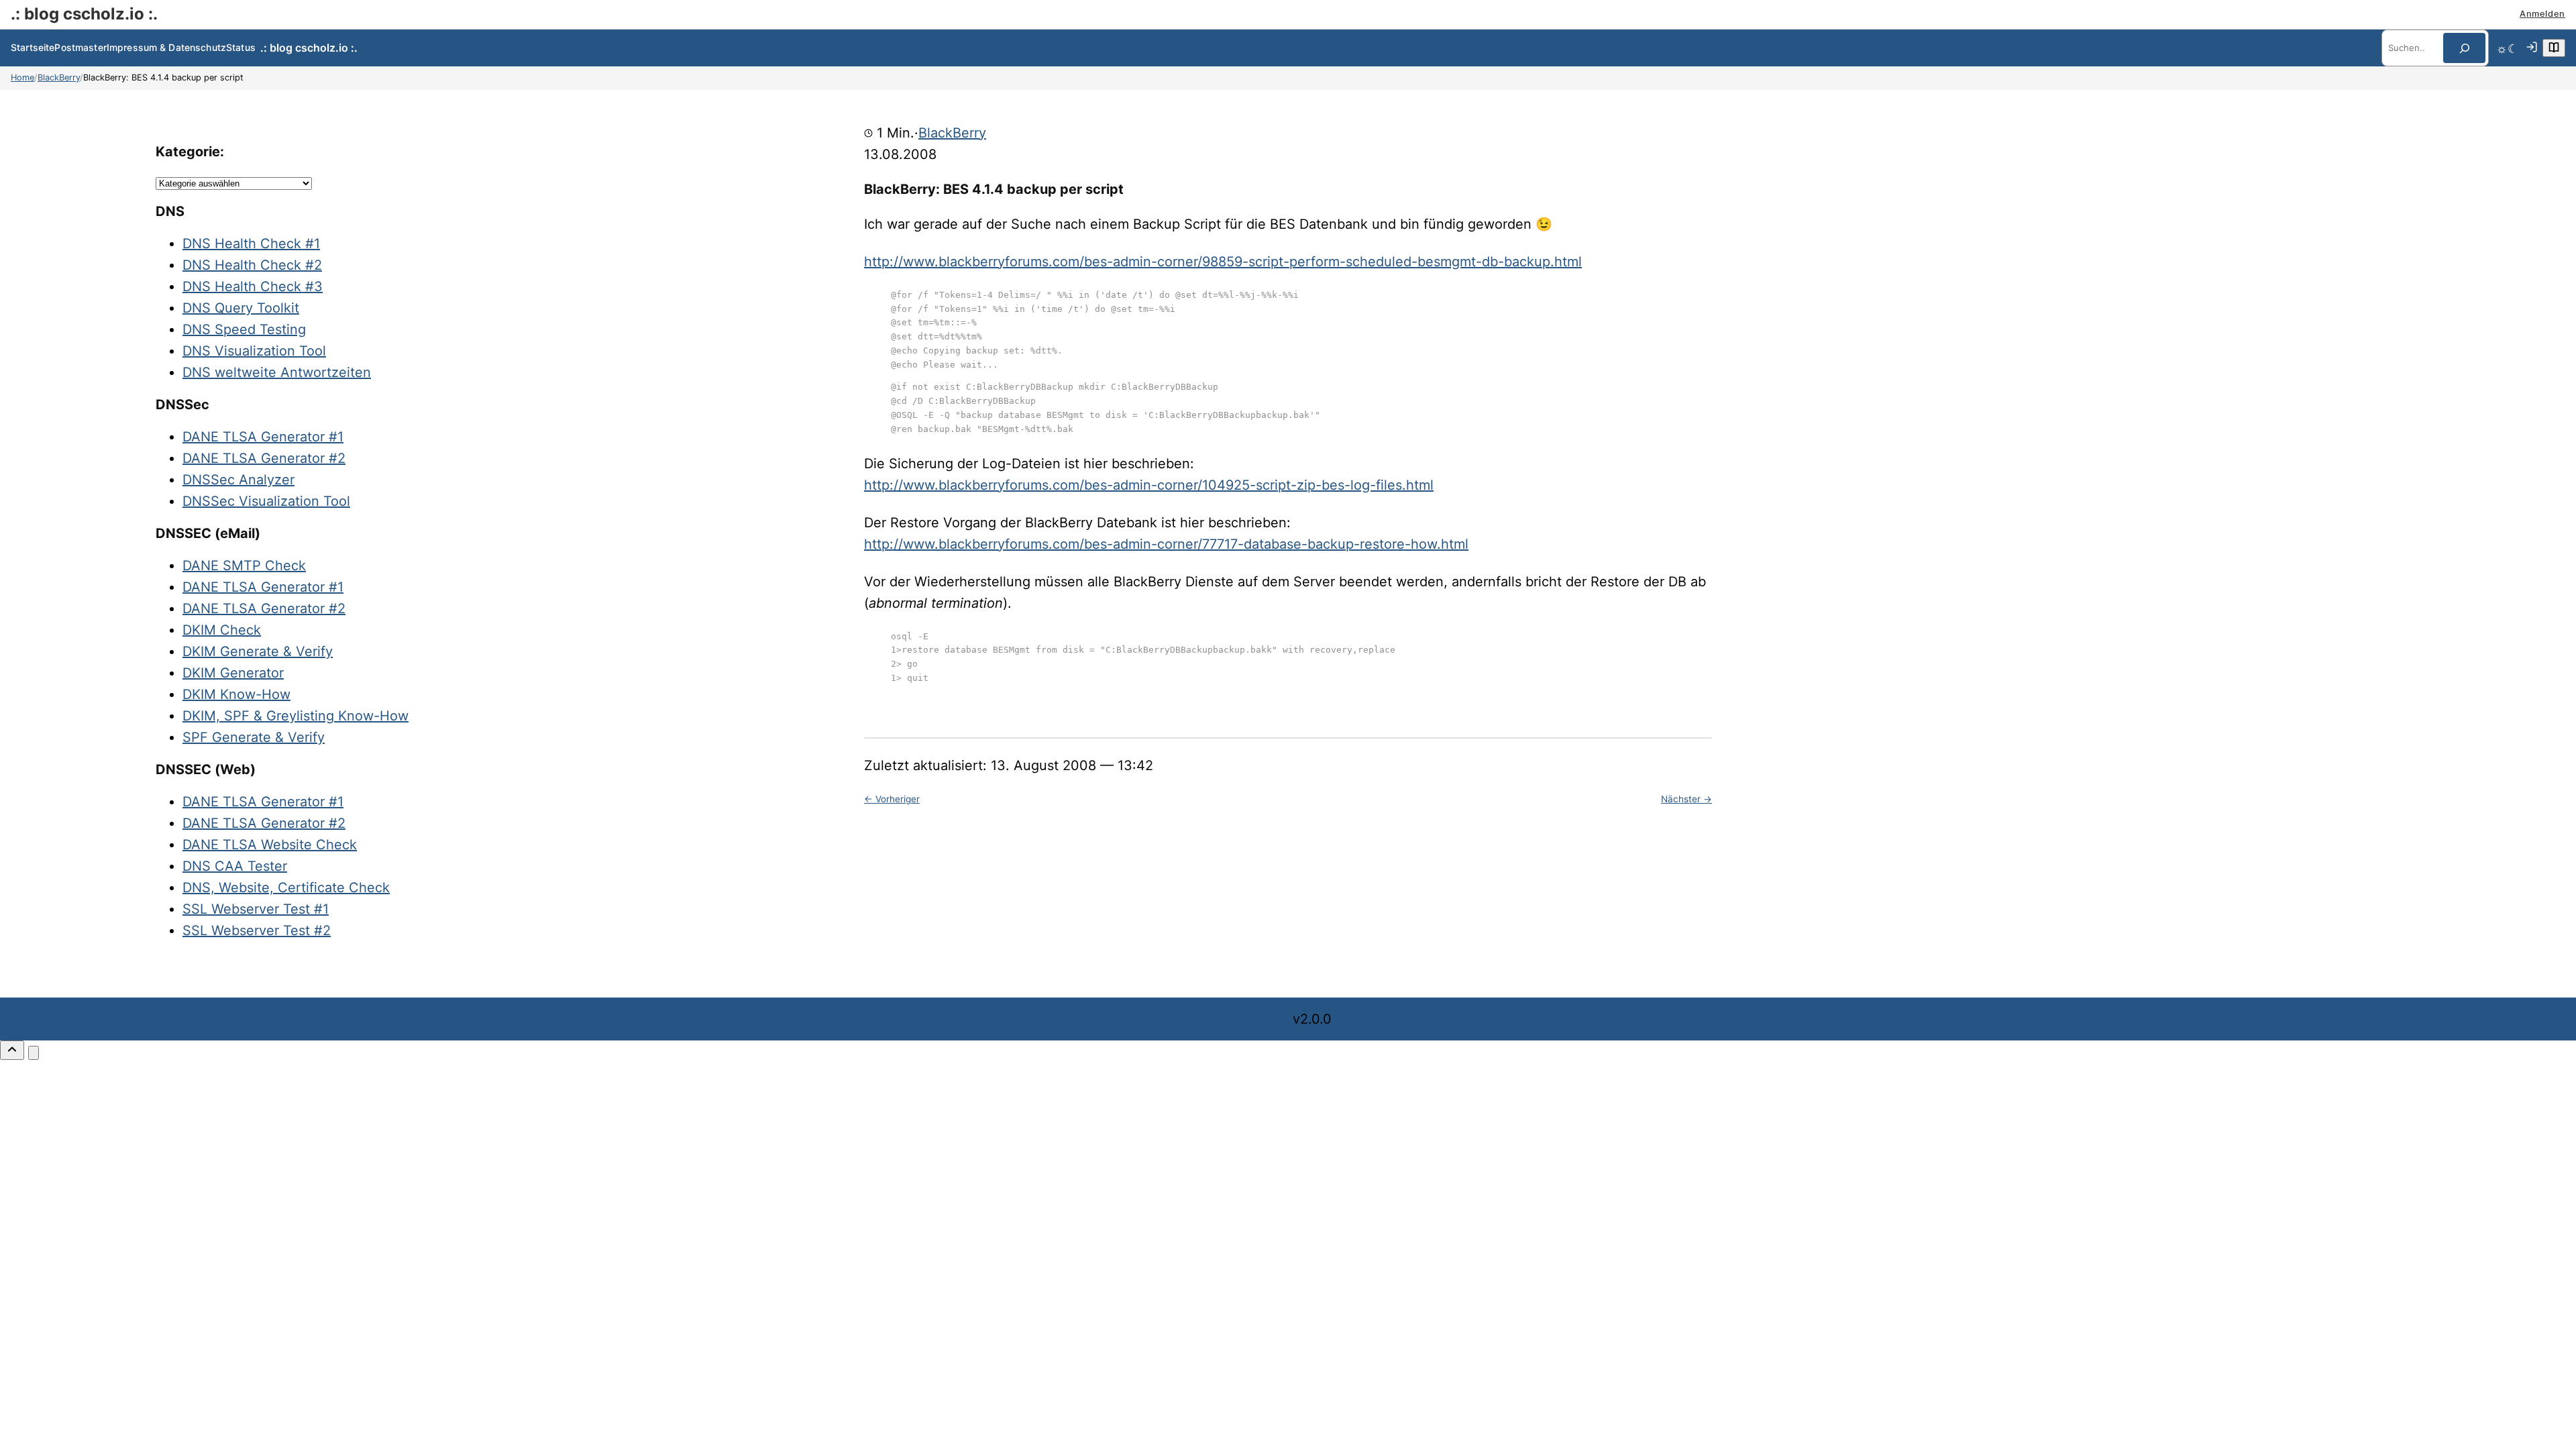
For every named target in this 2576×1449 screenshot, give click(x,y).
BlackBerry (59, 77)
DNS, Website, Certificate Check (286, 888)
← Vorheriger (892, 799)
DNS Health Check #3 (253, 286)
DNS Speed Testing (244, 329)
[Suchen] (2464, 48)
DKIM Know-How (236, 694)
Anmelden (2542, 14)
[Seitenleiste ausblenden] (34, 1053)
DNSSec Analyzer (238, 480)
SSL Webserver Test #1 (256, 909)
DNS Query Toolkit (241, 308)
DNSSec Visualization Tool (266, 501)
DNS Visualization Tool (254, 351)
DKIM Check (222, 630)
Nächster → (1686, 799)
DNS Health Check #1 (251, 244)
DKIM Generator (233, 673)
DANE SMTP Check (244, 566)
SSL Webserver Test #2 (257, 930)
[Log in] (2532, 48)
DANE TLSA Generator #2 (264, 458)
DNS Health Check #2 (252, 265)
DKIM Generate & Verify (258, 651)
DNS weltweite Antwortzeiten (277, 372)
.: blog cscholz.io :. (84, 14)
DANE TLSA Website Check (270, 845)
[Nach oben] (12, 1050)
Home (22, 77)
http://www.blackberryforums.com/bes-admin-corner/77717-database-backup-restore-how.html (1166, 544)
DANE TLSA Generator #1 (263, 437)
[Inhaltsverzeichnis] (2554, 48)
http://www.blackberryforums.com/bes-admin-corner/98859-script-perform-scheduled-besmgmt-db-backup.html (1223, 262)
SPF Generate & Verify (254, 737)
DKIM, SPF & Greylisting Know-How (296, 716)
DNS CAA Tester (235, 866)
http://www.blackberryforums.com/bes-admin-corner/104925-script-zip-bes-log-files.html (1149, 485)
